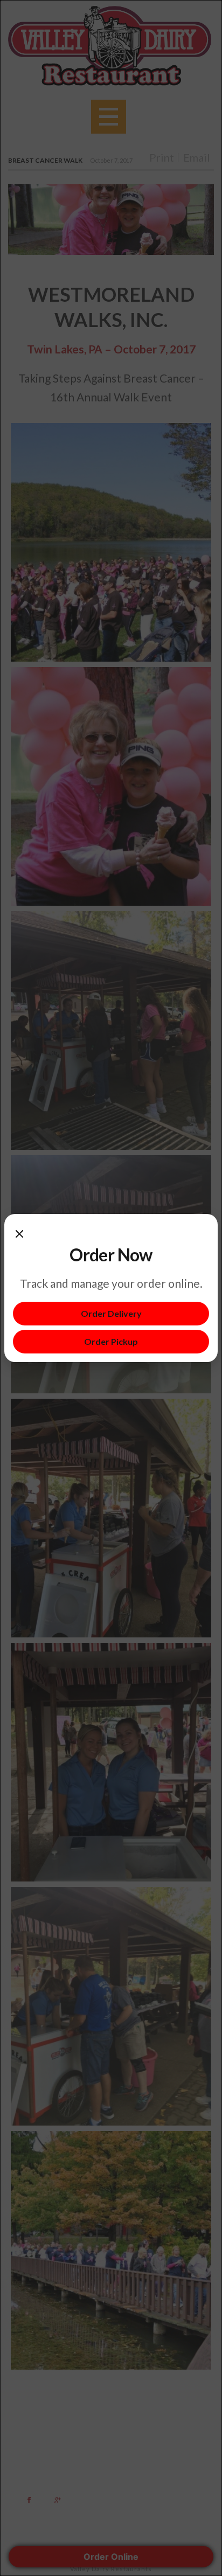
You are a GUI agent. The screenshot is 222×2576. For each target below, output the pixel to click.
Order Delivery (111, 1313)
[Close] (19, 1233)
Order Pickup (111, 1341)
